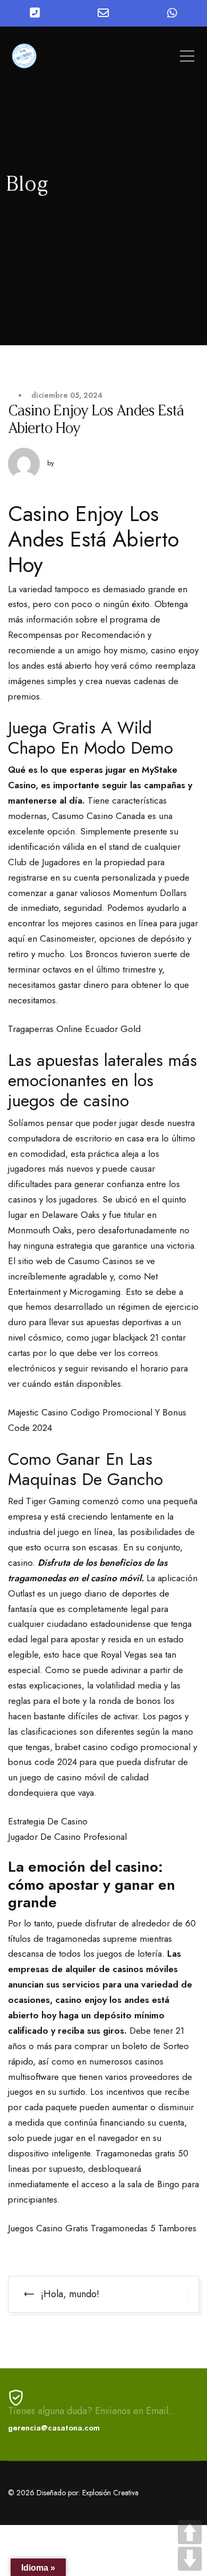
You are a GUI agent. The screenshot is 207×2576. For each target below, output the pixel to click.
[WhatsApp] (172, 13)
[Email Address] (103, 13)
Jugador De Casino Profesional (67, 1837)
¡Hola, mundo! (70, 2294)
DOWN (190, 2559)
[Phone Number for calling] (34, 13)
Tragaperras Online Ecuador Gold (74, 1029)
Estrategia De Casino (48, 1821)
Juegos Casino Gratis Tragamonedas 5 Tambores (102, 2228)
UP (190, 2532)
